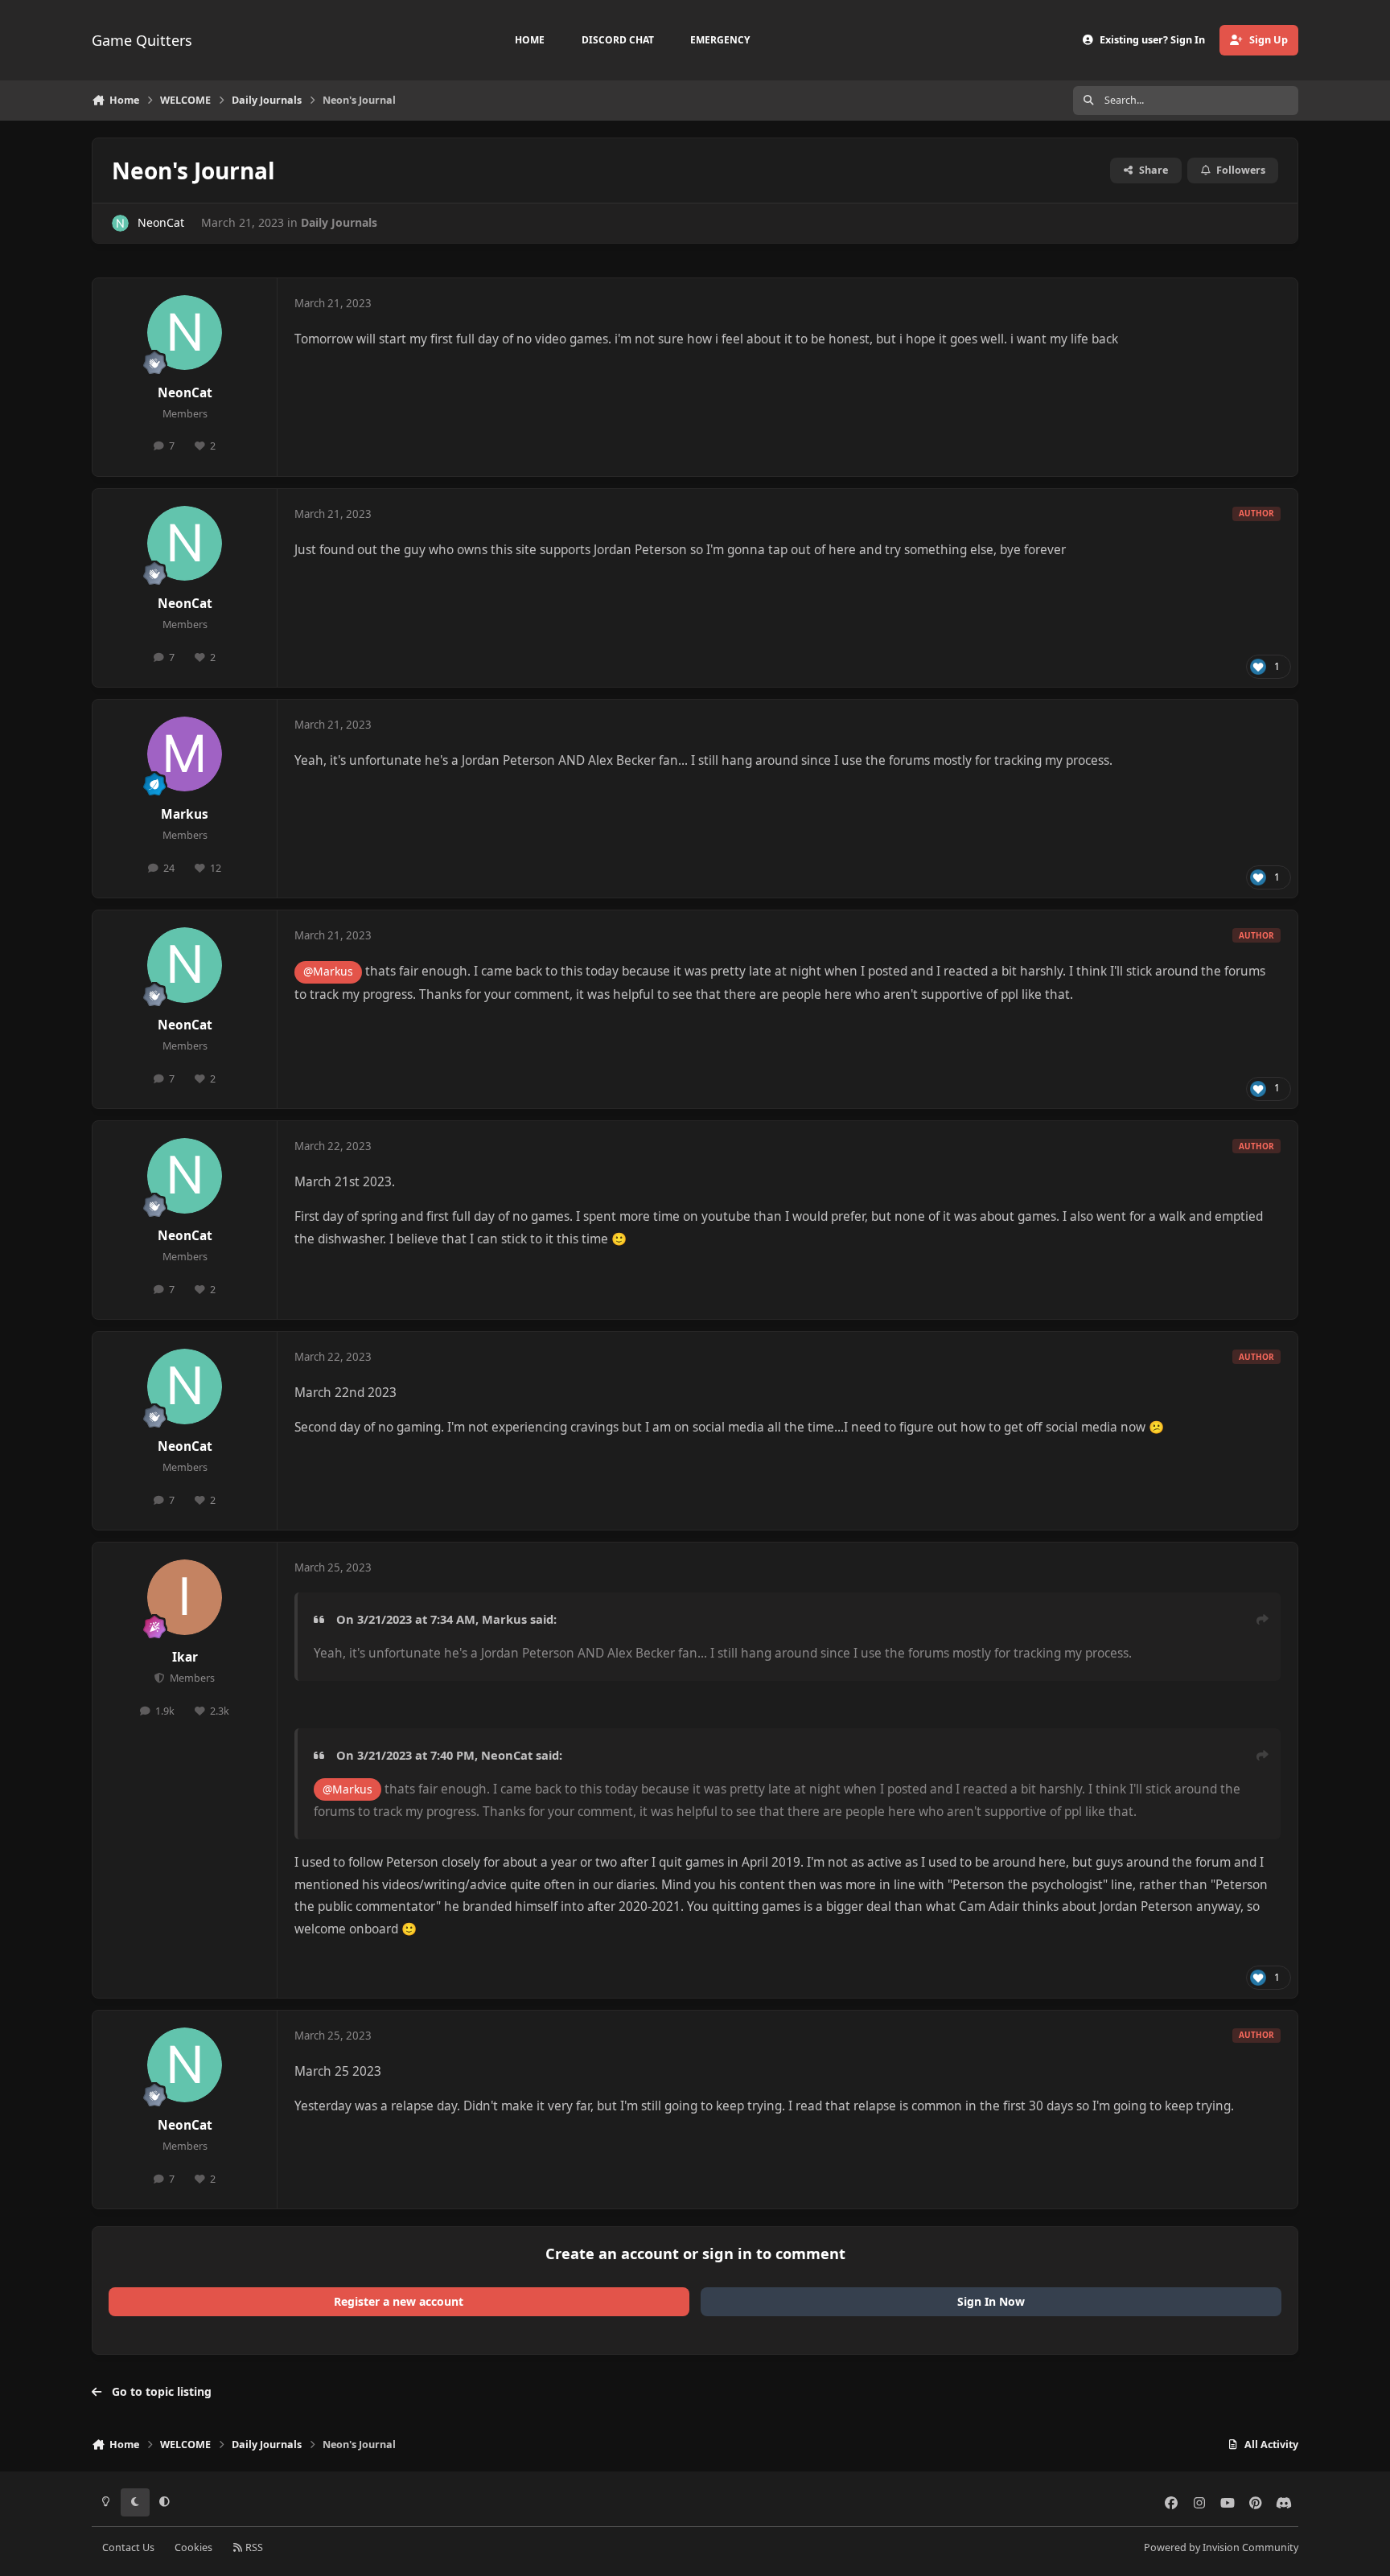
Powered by (1221, 2547)
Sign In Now (991, 2301)
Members (191, 1678)
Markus (185, 814)
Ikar (185, 1657)
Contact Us (128, 2547)
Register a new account (399, 2301)
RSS (253, 2547)
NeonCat (161, 222)
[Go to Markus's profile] (185, 754)
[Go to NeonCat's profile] (120, 223)
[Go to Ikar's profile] (185, 1597)
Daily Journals (339, 222)
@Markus (328, 971)
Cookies (193, 2547)
